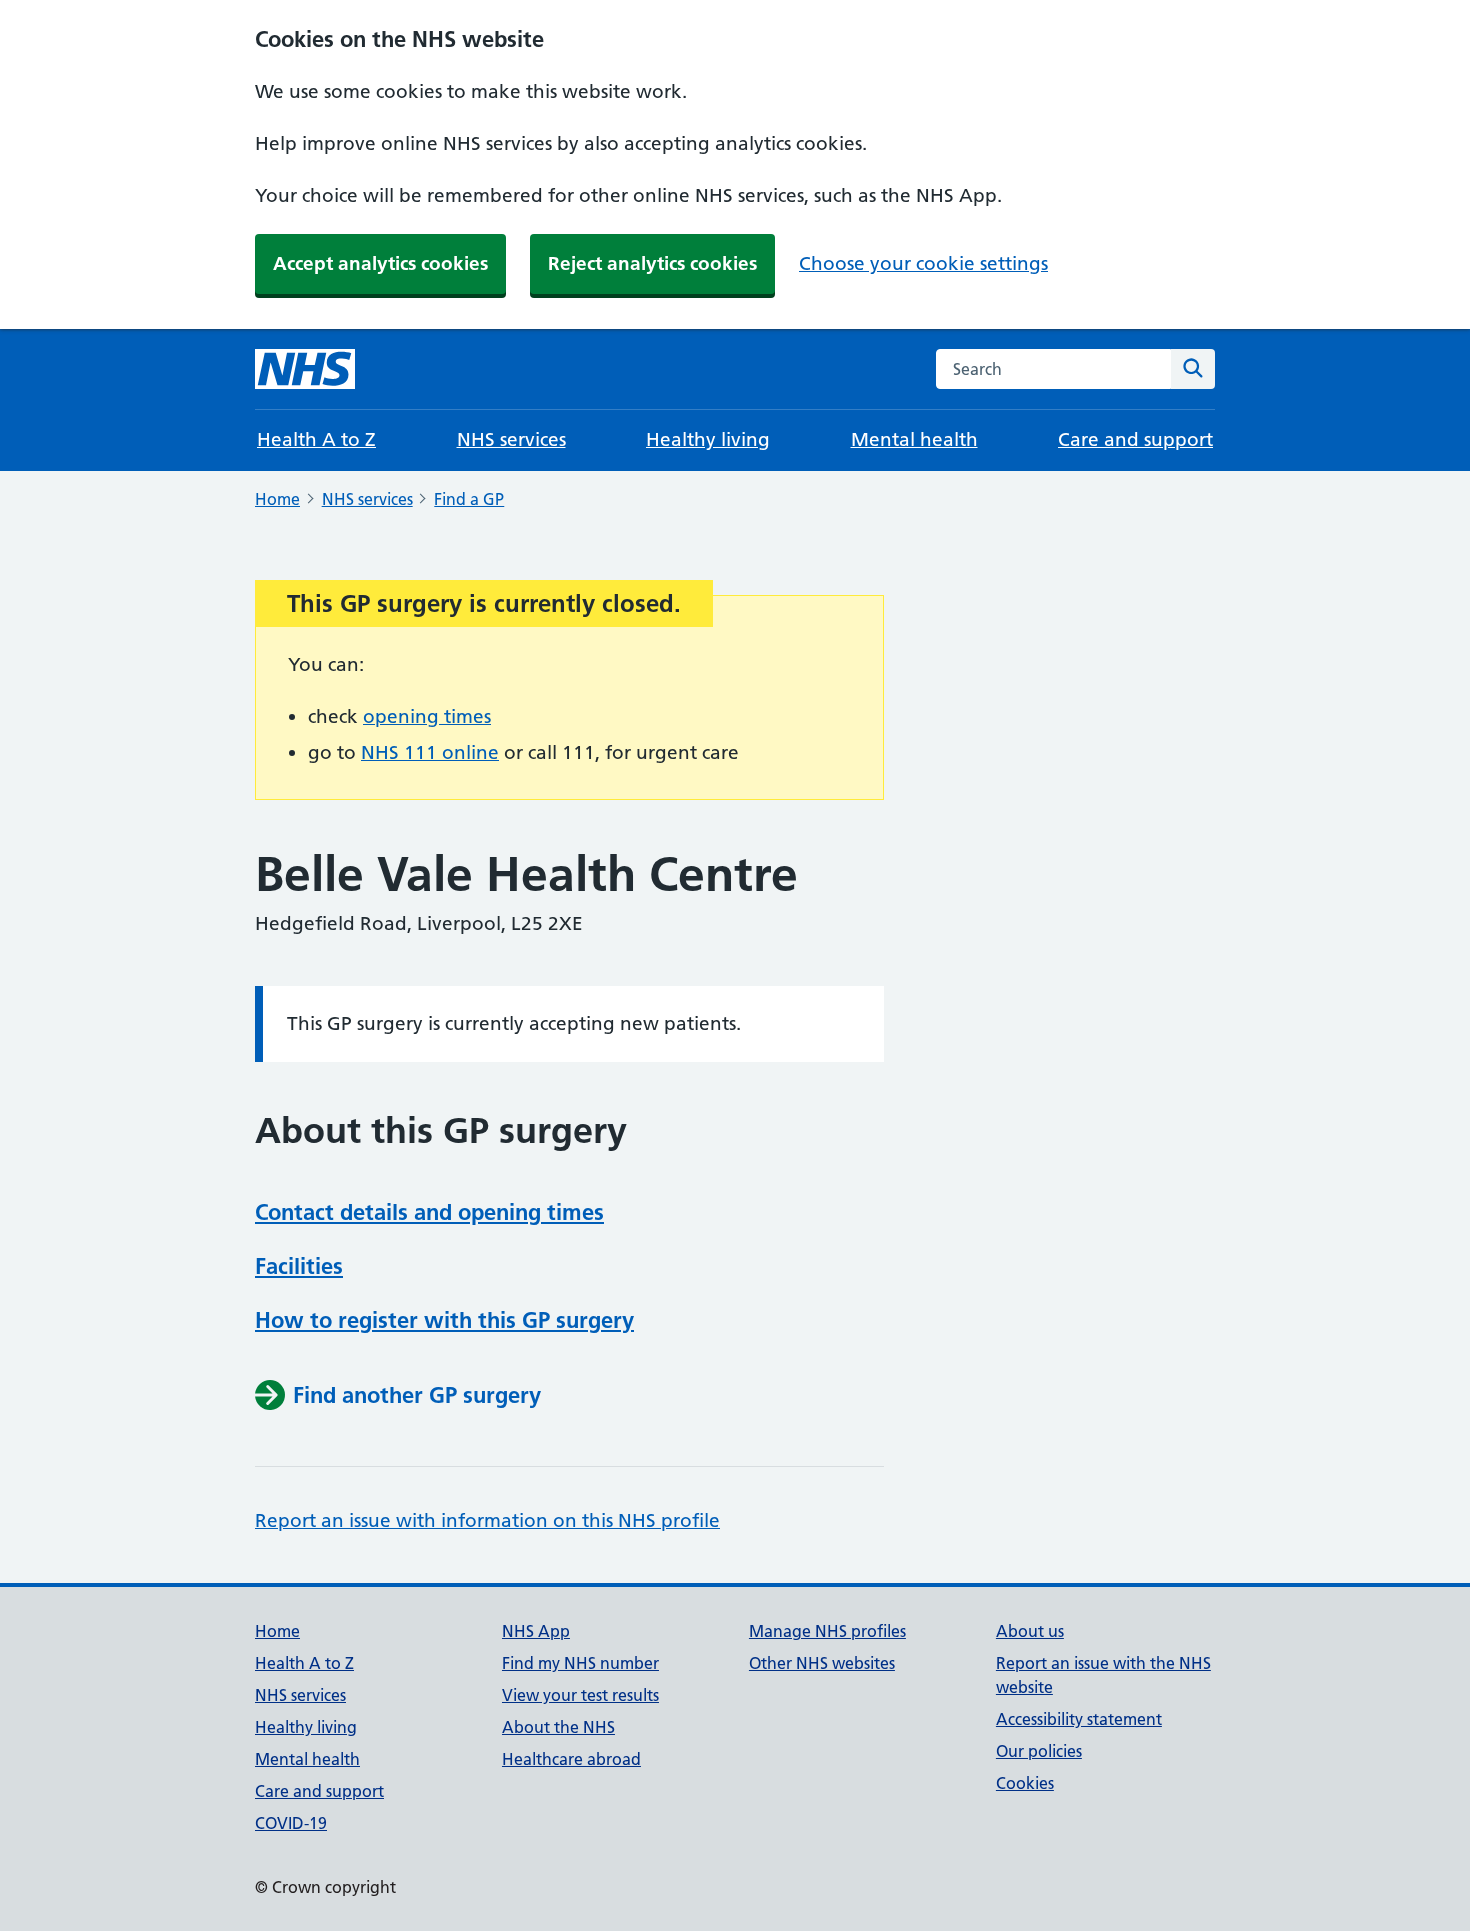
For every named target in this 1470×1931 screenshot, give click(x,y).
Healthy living (708, 439)
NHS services (511, 439)
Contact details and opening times (429, 1212)
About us (1030, 1631)
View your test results (580, 1695)
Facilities (299, 1266)
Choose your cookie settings (923, 263)
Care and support (1135, 439)
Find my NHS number (580, 1663)
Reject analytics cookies (652, 263)
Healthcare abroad (571, 1759)
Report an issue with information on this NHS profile (487, 1520)
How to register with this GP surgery (444, 1320)
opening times (427, 716)
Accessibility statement (1079, 1719)
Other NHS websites (822, 1663)
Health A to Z (316, 439)
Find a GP (469, 499)
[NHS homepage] (305, 369)
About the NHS (558, 1727)
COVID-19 (291, 1823)
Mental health (914, 439)
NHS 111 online (430, 752)
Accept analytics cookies (380, 263)
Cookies (1025, 1783)
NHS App (536, 1631)
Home (277, 499)
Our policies (1039, 1751)
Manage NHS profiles (827, 1631)
